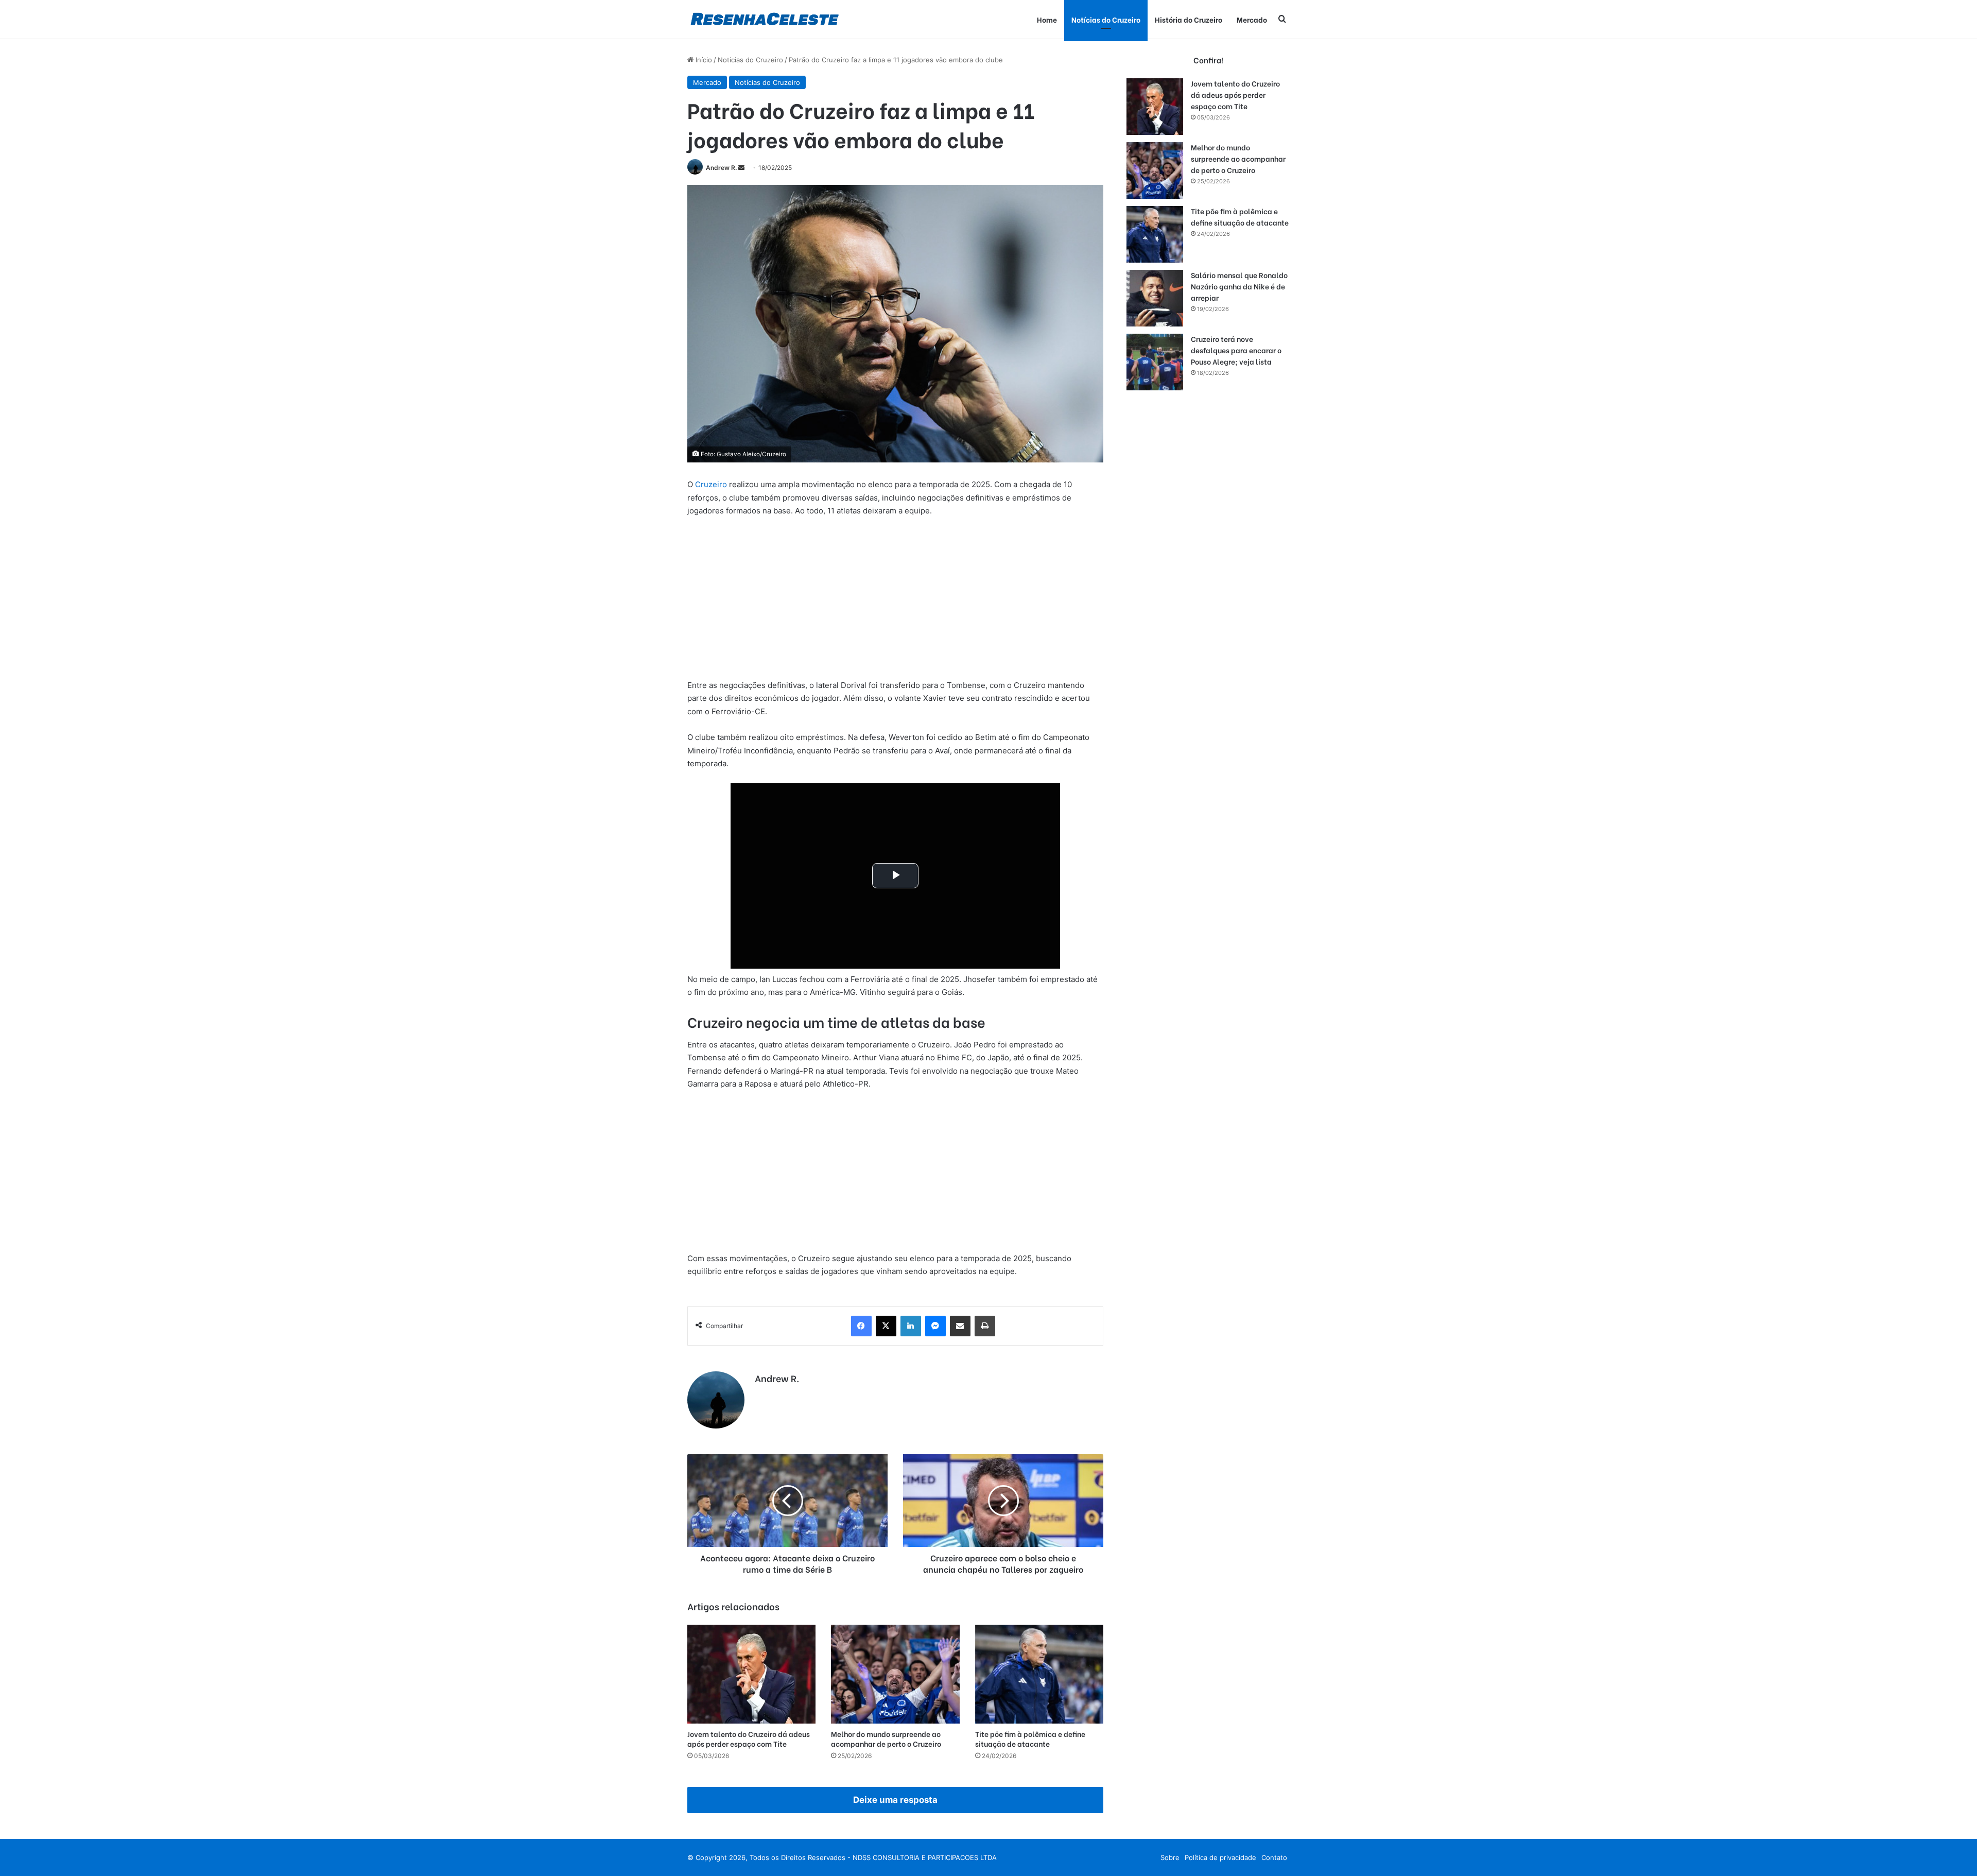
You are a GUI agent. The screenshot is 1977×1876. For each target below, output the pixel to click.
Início (703, 60)
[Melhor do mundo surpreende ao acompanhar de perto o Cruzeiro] (895, 1674)
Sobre (1170, 1857)
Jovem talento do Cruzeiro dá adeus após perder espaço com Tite (749, 1739)
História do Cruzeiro (1189, 19)
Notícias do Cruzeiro (1106, 19)
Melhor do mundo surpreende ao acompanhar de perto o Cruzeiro (886, 1739)
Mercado (1252, 19)
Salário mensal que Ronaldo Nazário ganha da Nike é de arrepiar (1239, 286)
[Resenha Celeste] (764, 19)
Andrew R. (721, 168)
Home (1047, 19)
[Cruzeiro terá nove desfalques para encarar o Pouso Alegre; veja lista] (1155, 362)
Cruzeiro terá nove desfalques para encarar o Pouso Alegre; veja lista (1236, 350)
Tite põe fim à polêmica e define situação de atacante (1030, 1739)
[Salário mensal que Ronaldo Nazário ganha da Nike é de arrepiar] (1155, 298)
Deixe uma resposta (895, 1800)
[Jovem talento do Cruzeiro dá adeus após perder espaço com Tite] (751, 1674)
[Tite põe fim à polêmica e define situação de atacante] (1039, 1674)
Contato (1274, 1857)
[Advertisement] (895, 603)
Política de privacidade (1220, 1857)
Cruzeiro (711, 484)
